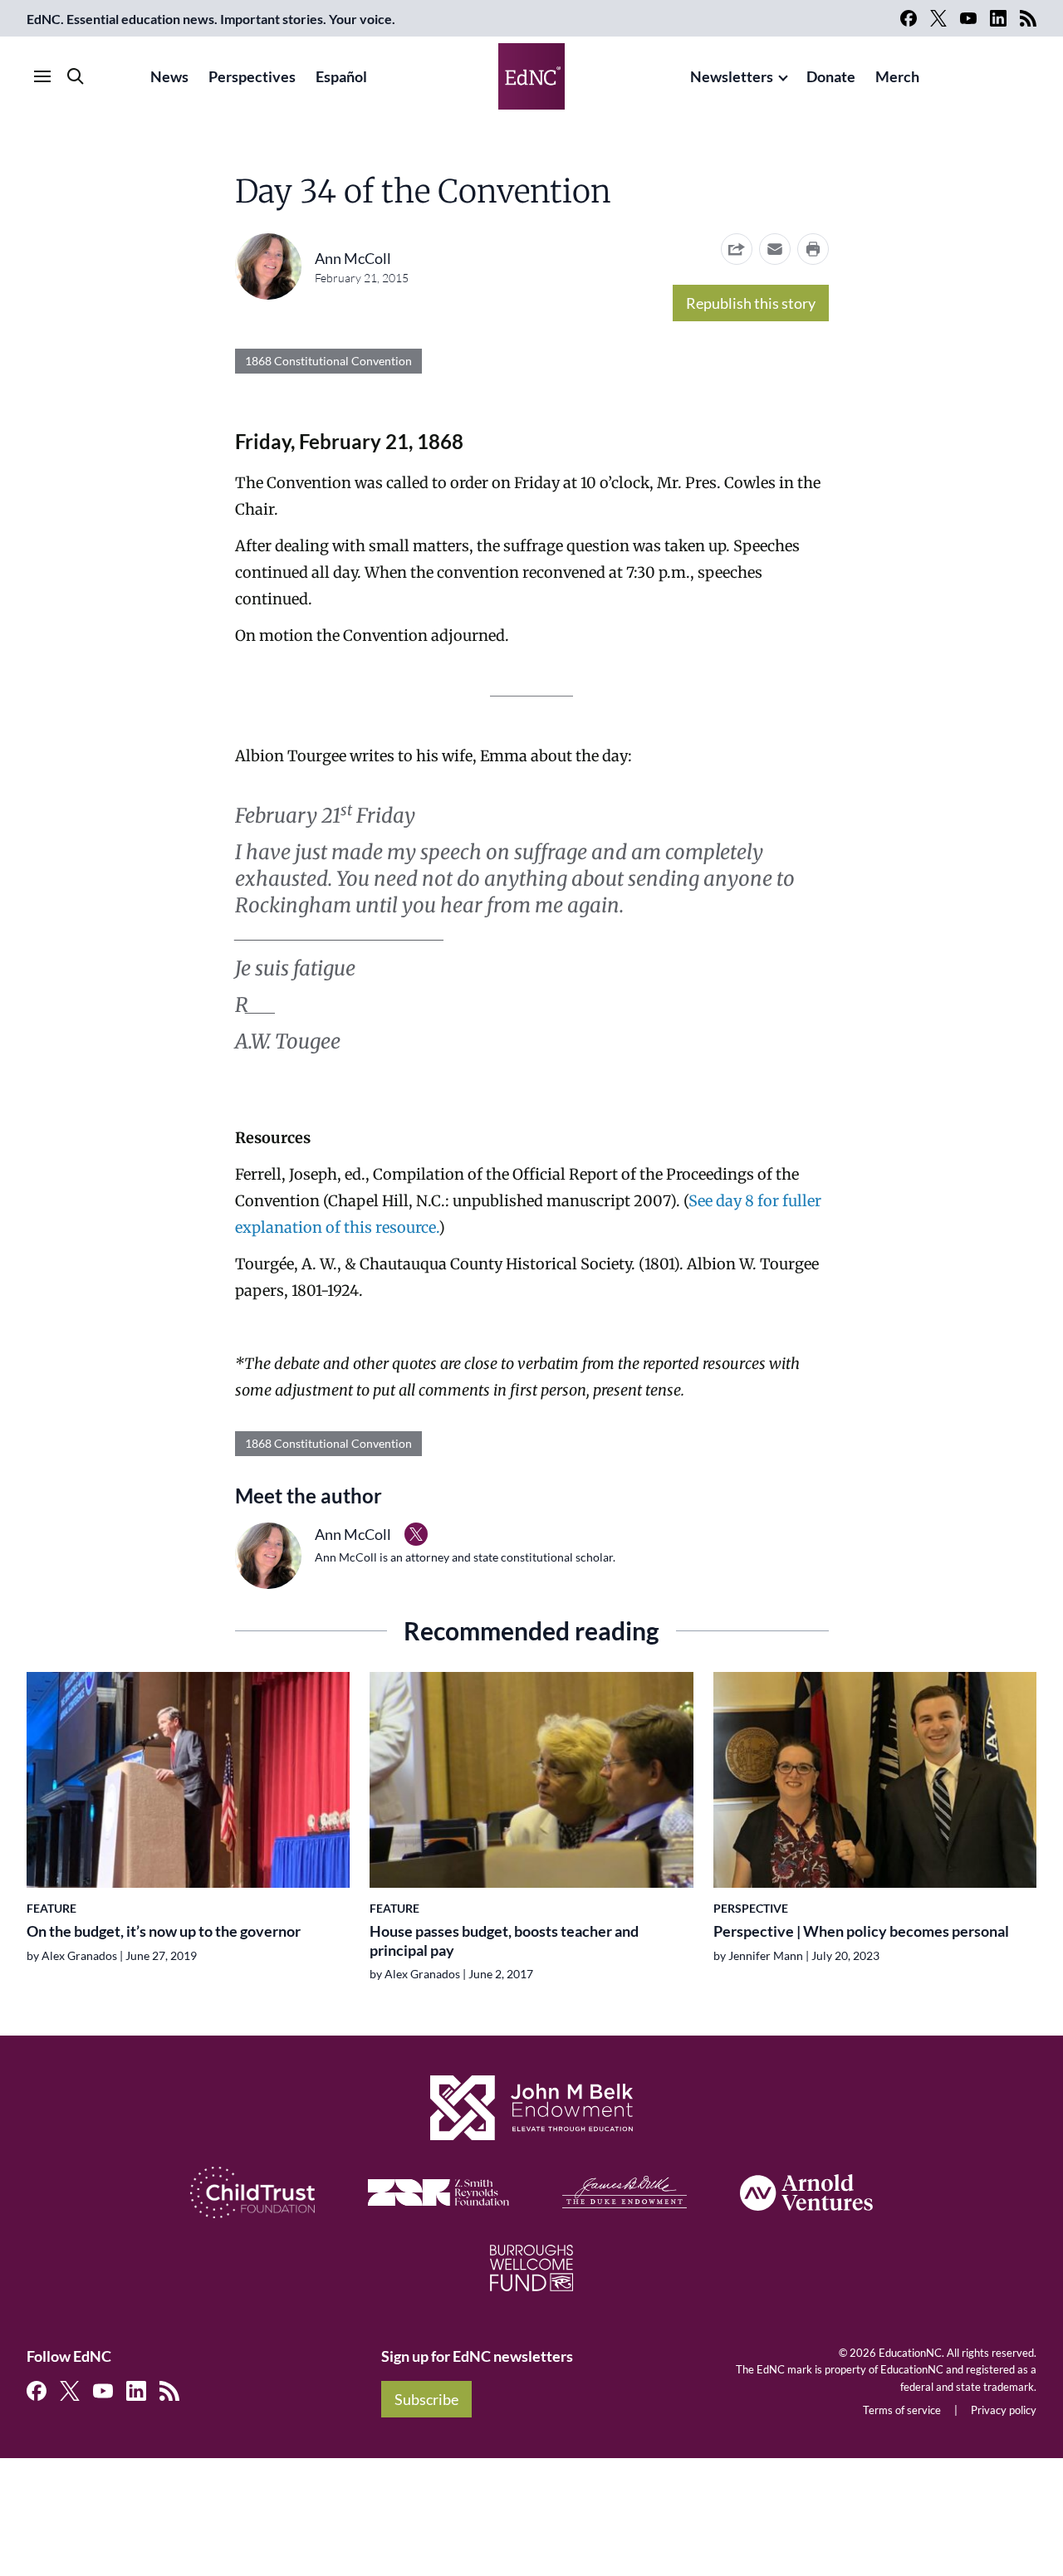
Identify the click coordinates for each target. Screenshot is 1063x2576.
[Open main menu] (42, 76)
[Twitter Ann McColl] (416, 1534)
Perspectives (252, 76)
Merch (897, 76)
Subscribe (426, 2399)
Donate (831, 76)
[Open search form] (76, 76)
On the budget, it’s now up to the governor (164, 1931)
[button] (775, 249)
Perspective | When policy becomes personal (861, 1931)
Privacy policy (1004, 2410)
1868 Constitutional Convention (328, 361)
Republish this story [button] (751, 303)
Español (341, 76)
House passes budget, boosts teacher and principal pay (504, 1941)
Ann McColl (353, 258)
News (169, 76)
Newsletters (732, 76)
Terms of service (902, 2410)
